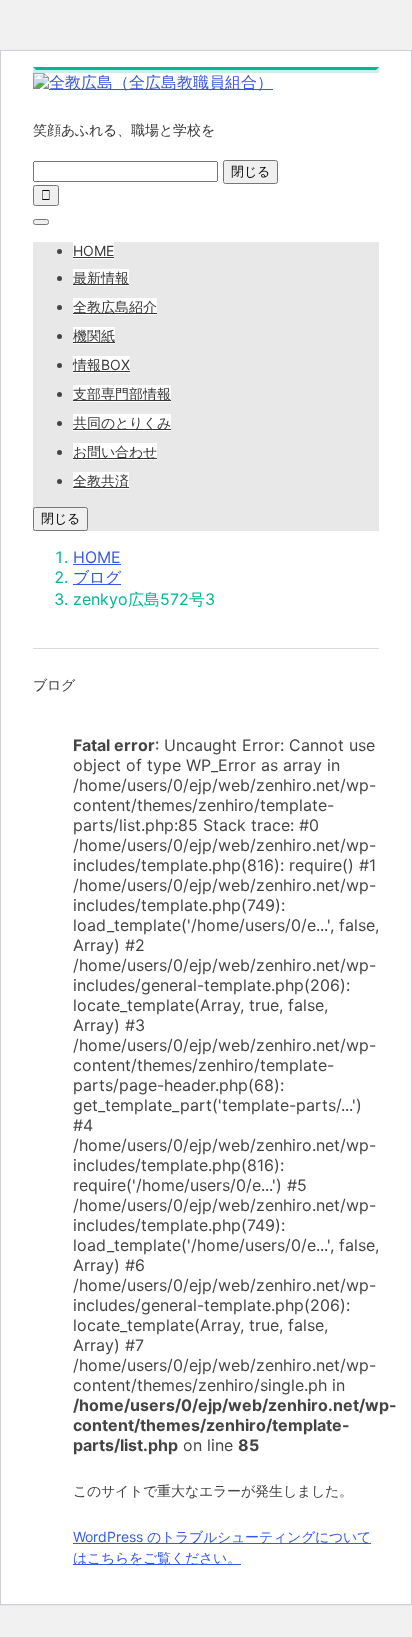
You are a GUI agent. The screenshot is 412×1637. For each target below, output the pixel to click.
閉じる (250, 171)
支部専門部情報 (122, 393)
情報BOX (101, 364)
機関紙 (94, 335)
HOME (93, 250)
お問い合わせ (115, 451)
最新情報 (101, 277)
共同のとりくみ (122, 422)
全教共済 (101, 480)
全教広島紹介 (115, 306)
